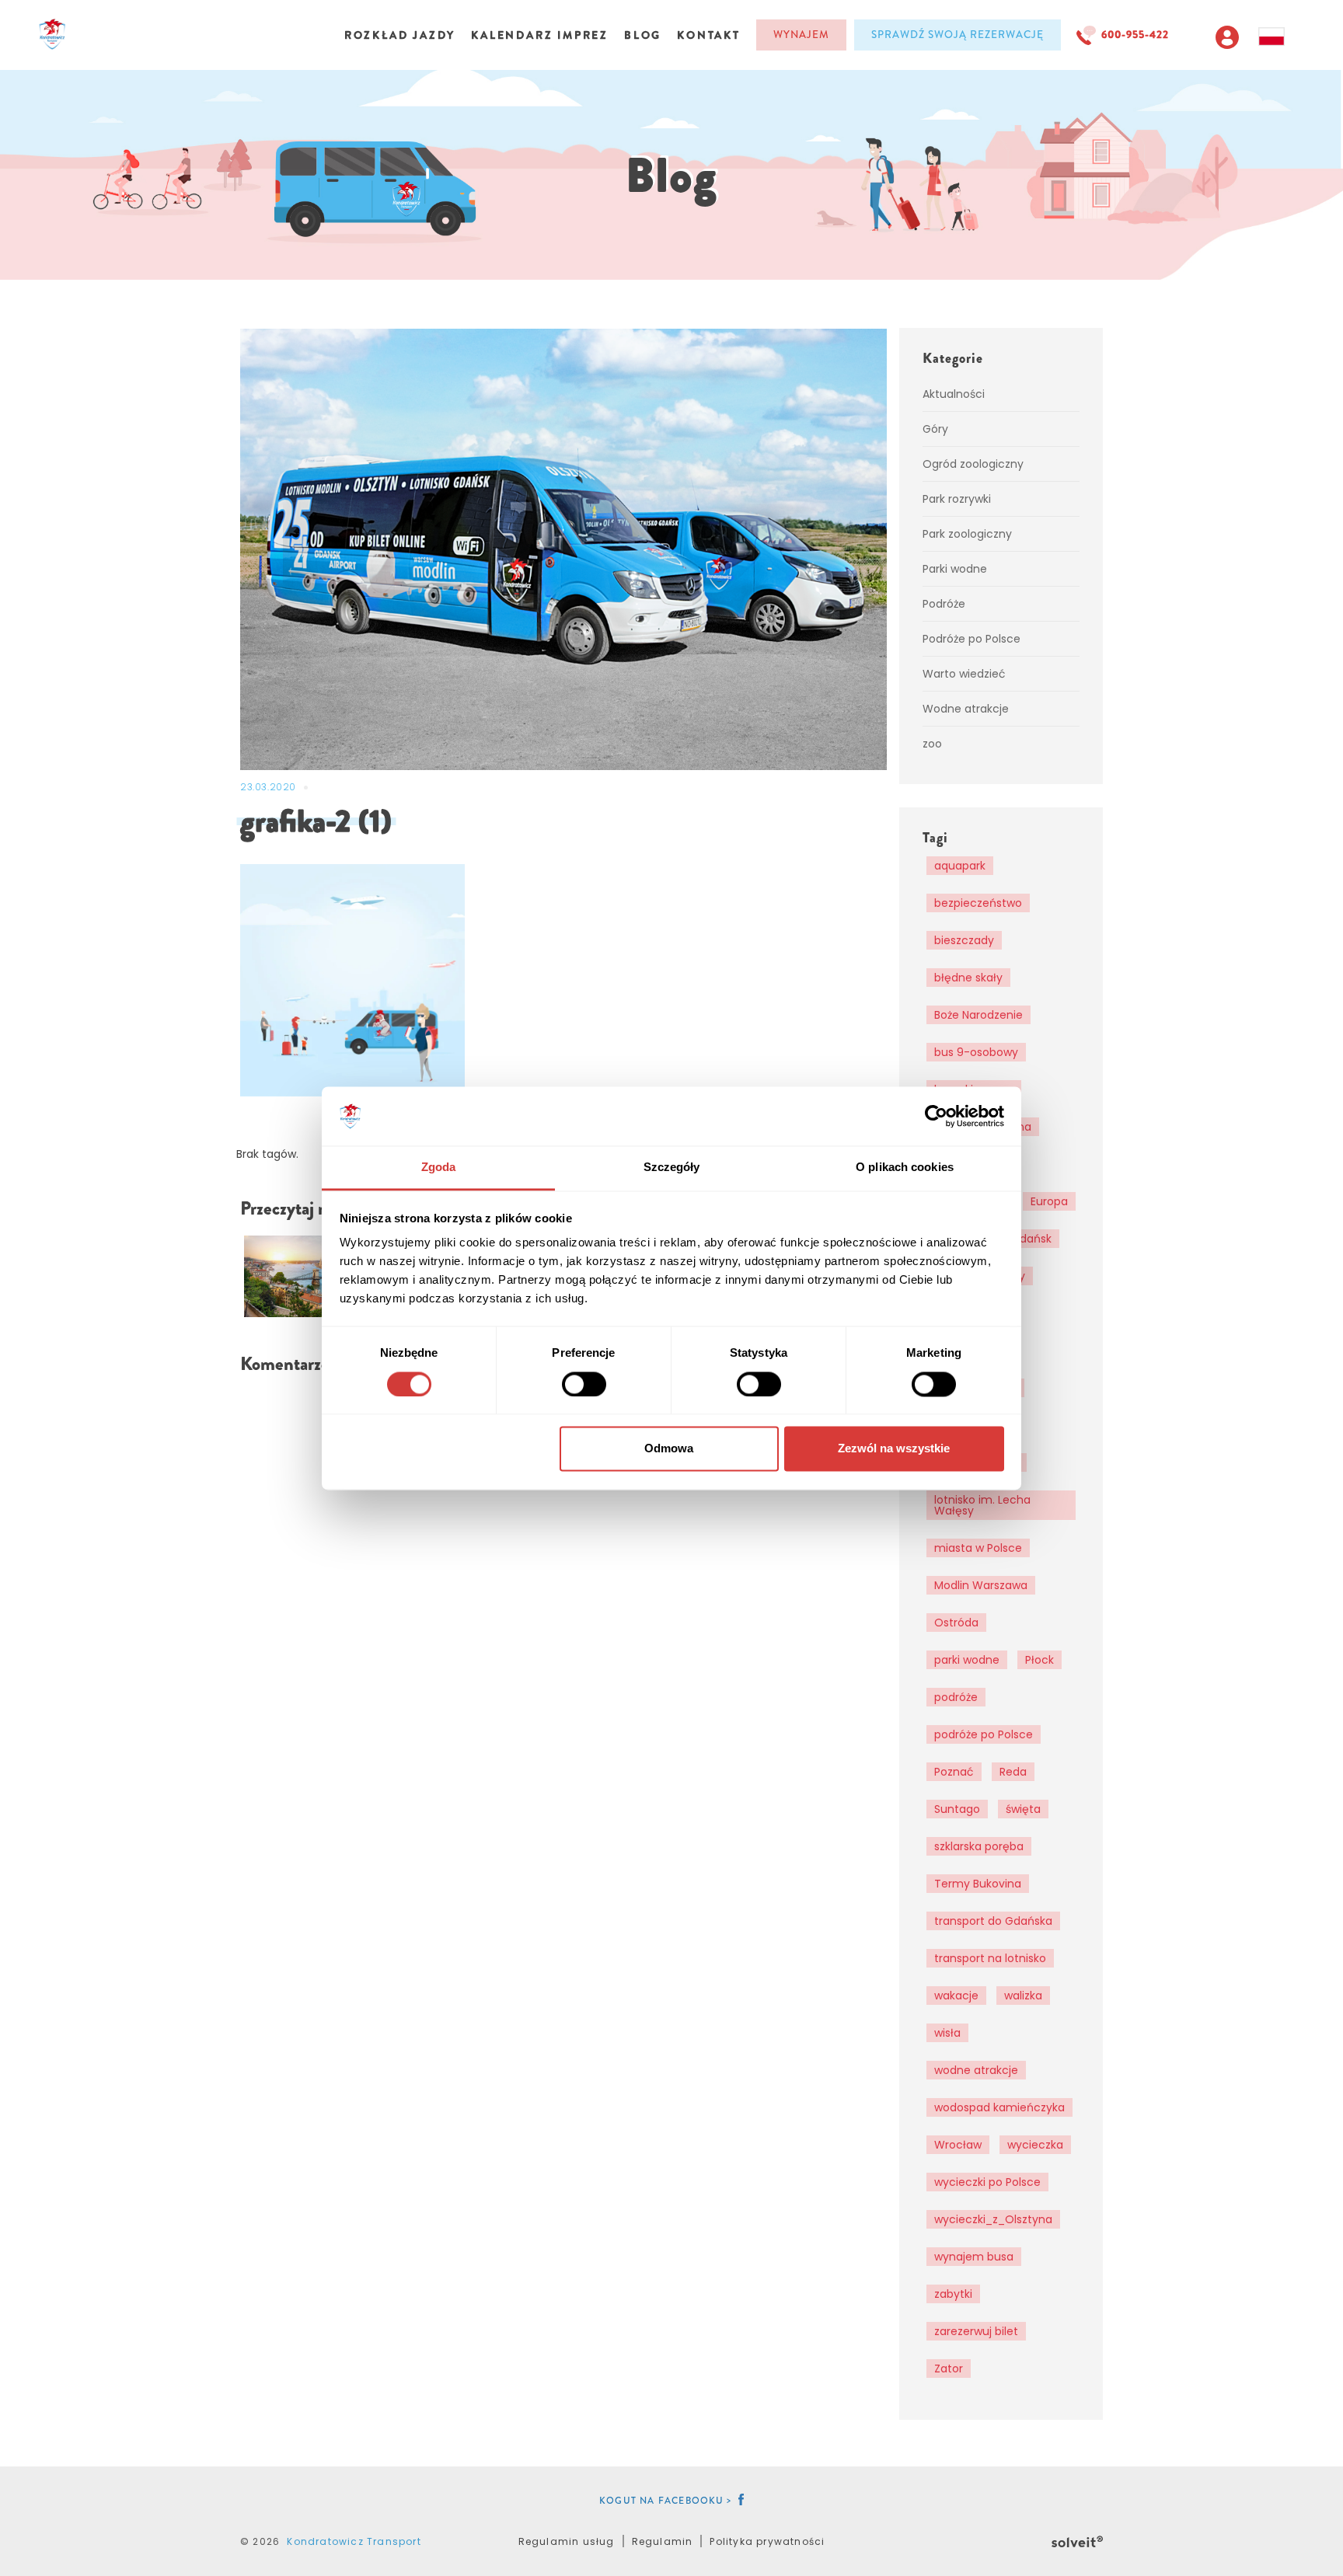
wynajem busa (974, 2257)
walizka (1023, 1996)
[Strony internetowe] (1077, 2539)
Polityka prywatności (767, 2541)
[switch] (584, 1384)
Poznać (954, 1772)
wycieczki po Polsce (987, 2182)
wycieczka (1035, 2145)
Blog (643, 35)
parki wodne (967, 1660)
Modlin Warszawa (981, 1585)
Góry (935, 429)
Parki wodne (955, 569)
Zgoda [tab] (439, 1168)
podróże (956, 1697)
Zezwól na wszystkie (894, 1449)
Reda (1013, 1772)
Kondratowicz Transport (354, 2541)
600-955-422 (1135, 35)
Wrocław (958, 2145)
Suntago (957, 1809)
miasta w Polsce (978, 1548)
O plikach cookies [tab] (905, 1168)
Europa (1049, 1201)
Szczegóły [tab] (672, 1168)
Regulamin (663, 2541)
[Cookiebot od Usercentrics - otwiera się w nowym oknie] (936, 1116)
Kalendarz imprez (540, 35)
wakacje (956, 1996)
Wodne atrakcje (966, 709)
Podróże (944, 604)
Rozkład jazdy (400, 35)
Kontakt (709, 35)
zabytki (953, 2294)
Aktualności (954, 394)
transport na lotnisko (990, 1958)
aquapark (960, 866)
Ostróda (956, 1623)
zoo (932, 744)
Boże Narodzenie (978, 1015)
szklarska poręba (979, 1846)
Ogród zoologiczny (973, 464)
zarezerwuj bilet (976, 2331)
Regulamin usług (567, 2541)
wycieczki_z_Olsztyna (993, 2219)
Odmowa (669, 1449)
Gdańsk (1031, 1239)
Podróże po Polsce (971, 639)
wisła (947, 2033)
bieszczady (964, 940)
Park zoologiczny (967, 534)
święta (1023, 1809)
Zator (949, 2369)
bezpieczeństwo (978, 903)
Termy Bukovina (978, 1884)
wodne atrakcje (976, 2070)
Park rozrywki (957, 499)
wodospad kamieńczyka (999, 2107)
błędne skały (968, 978)
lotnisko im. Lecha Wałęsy (982, 1505)
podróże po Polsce (984, 1734)
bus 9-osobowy (976, 1052)
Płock (1040, 1660)
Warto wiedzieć (964, 674)
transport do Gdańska (993, 1921)
